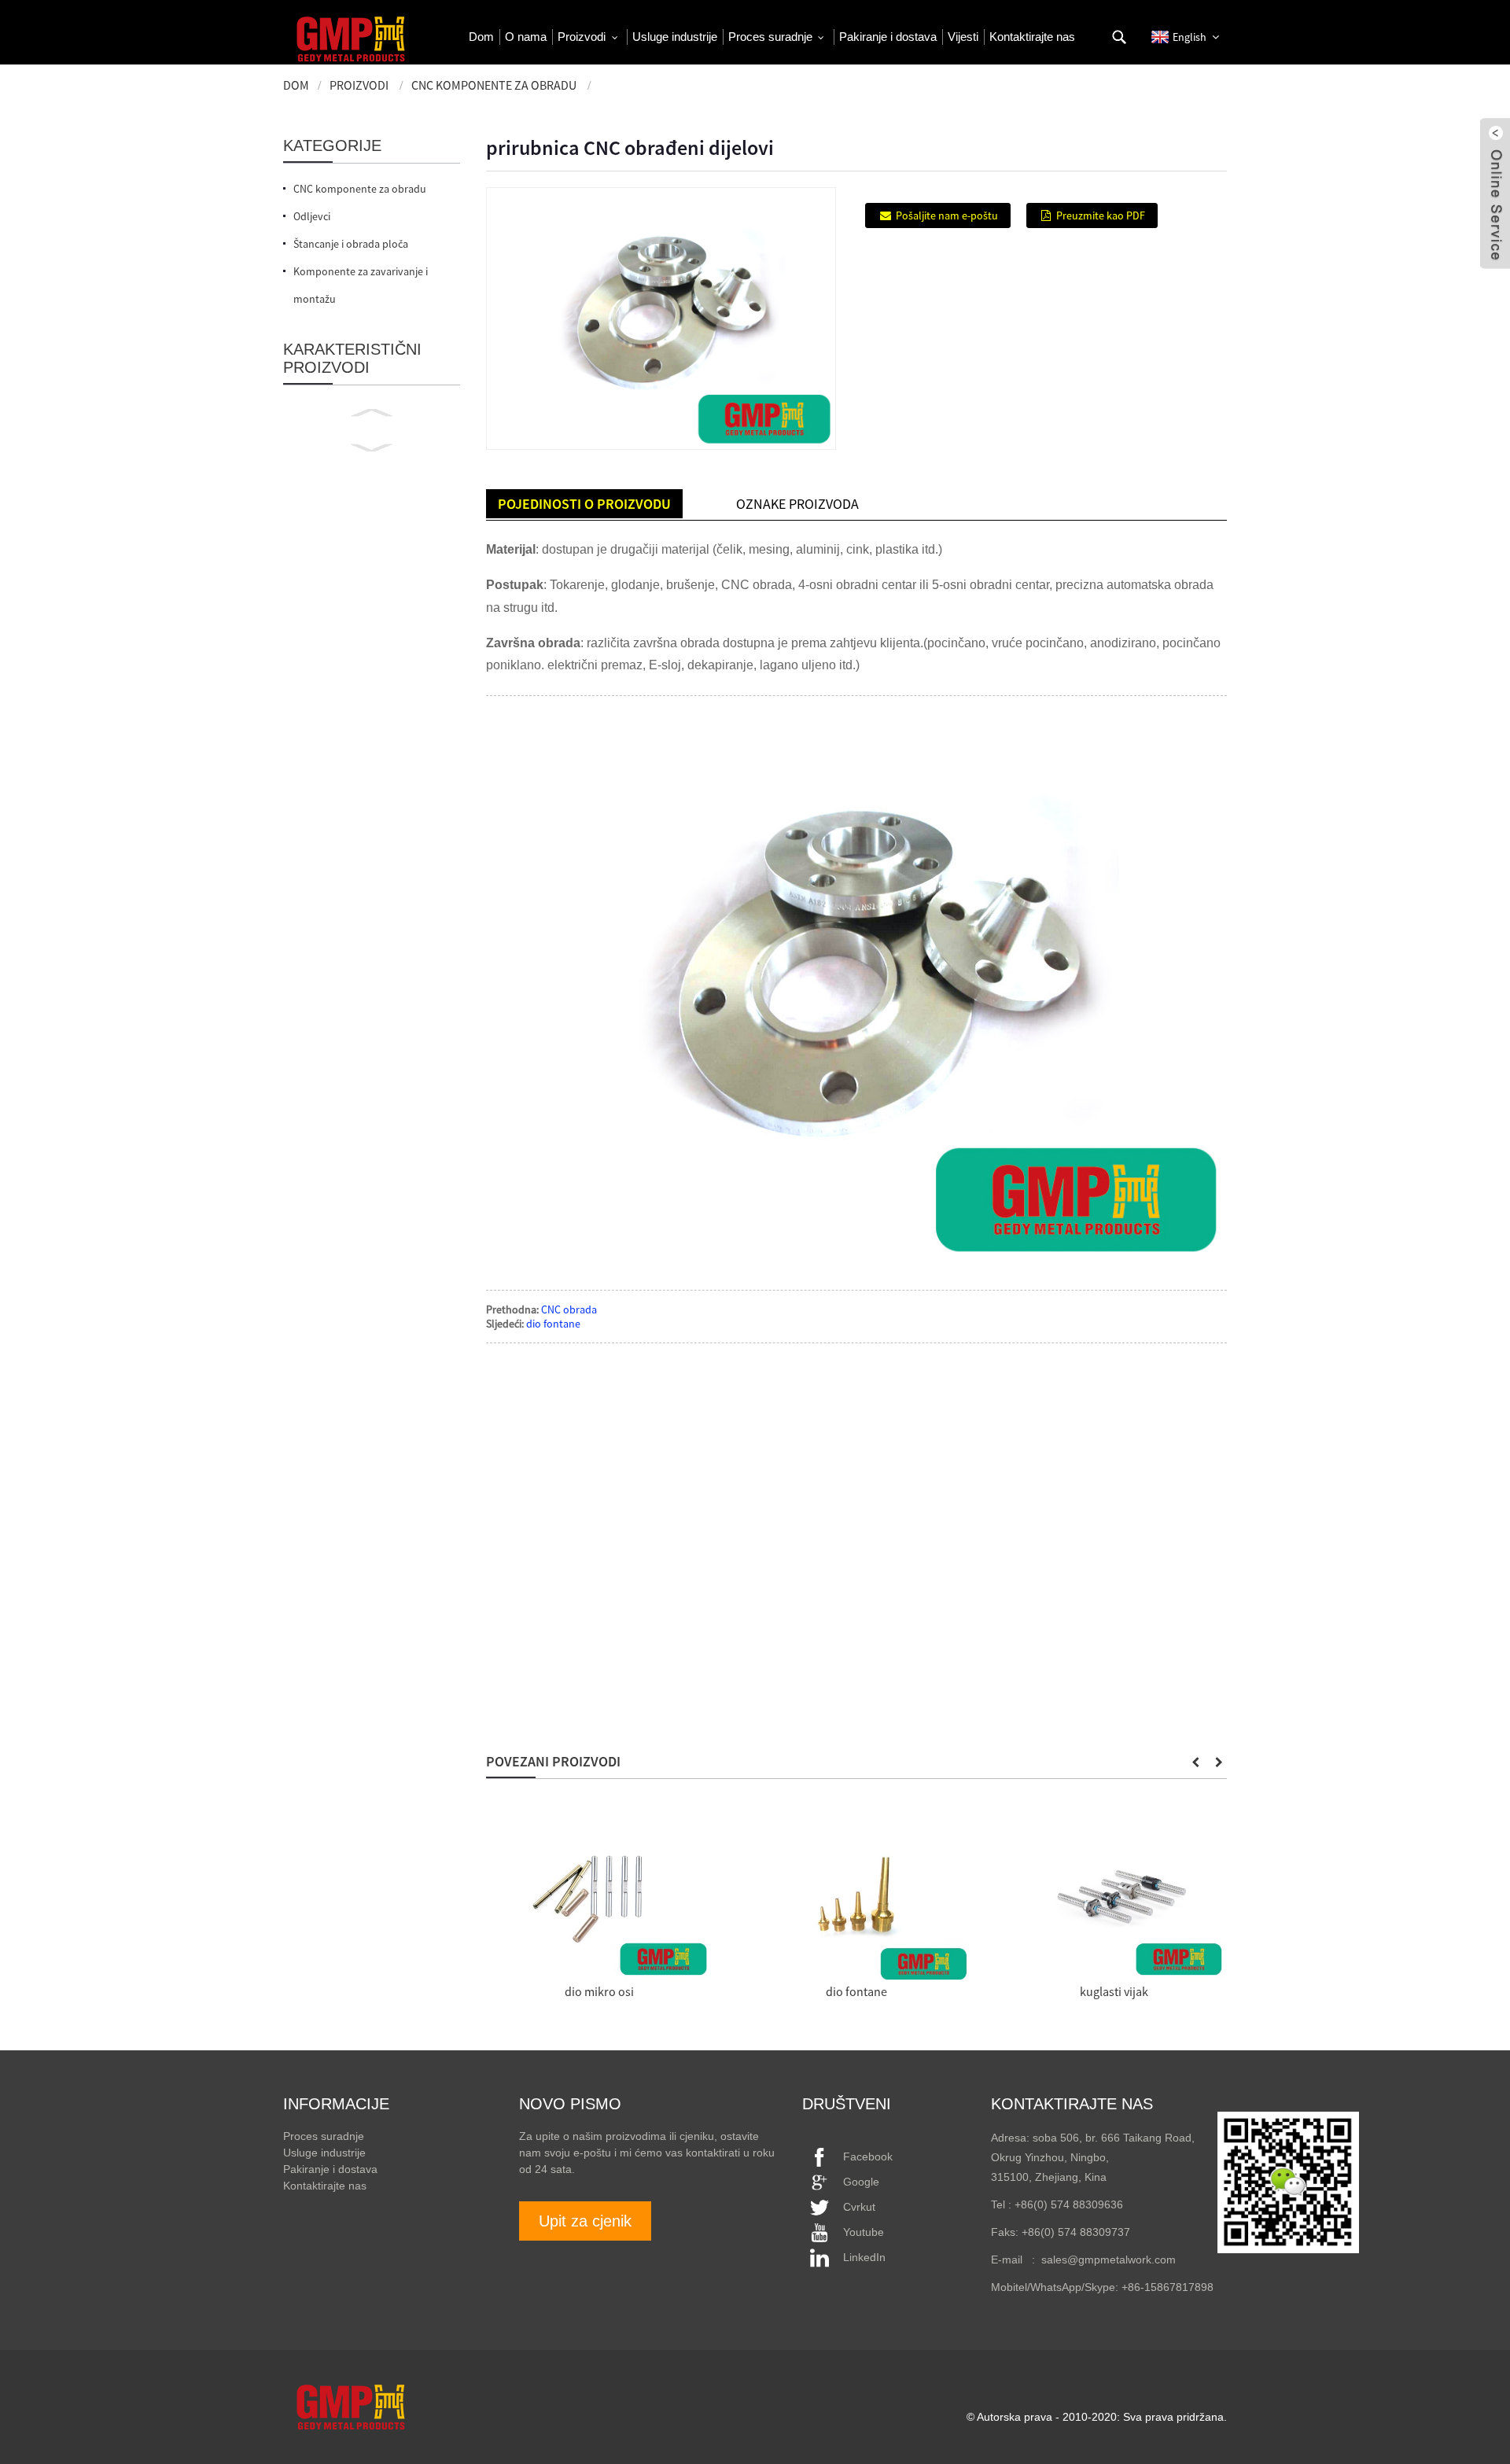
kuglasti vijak (1114, 1991)
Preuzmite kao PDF (1101, 215)
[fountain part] (856, 1898)
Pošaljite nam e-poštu (947, 215)
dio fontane (553, 1324)
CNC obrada (569, 1309)
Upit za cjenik (585, 2221)
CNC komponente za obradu (494, 85)
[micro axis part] (599, 1898)
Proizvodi (359, 85)
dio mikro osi (599, 1991)
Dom (296, 85)
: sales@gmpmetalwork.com (1099, 2260)
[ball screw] (1114, 1898)
